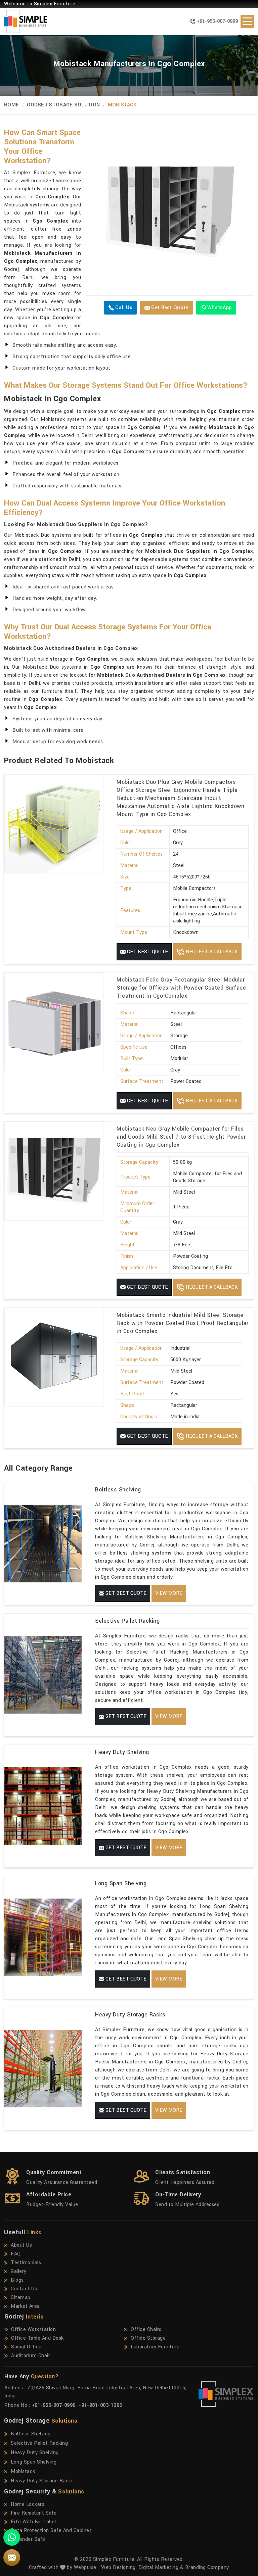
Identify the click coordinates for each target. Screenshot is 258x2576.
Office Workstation (33, 2329)
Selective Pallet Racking (127, 1621)
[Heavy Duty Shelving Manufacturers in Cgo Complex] (43, 1806)
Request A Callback (211, 952)
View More (169, 1593)
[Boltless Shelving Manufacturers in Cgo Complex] (43, 1544)
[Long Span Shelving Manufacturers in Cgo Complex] (43, 1937)
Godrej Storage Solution (63, 105)
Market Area (25, 2306)
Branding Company (207, 2567)
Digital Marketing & (161, 2567)
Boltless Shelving (118, 1490)
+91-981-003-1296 (100, 2405)
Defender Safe (28, 2539)
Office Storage (148, 2338)
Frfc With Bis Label (33, 2522)
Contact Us (24, 2289)
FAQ (16, 2254)
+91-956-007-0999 (217, 21)
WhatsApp (219, 308)
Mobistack (23, 2471)
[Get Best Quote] (170, 212)
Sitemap (21, 2298)
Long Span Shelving (121, 1883)
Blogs (17, 2280)
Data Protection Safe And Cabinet (51, 2531)
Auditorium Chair (31, 2356)
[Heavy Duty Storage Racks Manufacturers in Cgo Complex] (43, 2069)
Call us (123, 308)
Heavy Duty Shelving (122, 1752)
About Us (21, 2245)
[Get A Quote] (12, 2558)
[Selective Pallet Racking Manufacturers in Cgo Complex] (43, 1675)
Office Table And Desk (37, 2338)
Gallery (19, 2271)
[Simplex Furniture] (21, 21)
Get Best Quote (169, 308)
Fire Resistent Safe (34, 2513)
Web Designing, (119, 2567)
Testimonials (26, 2263)
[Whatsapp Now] (12, 2537)
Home (11, 105)
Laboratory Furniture (155, 2347)
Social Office (26, 2347)
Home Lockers (28, 2504)
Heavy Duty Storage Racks (130, 2015)
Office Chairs (146, 2329)
